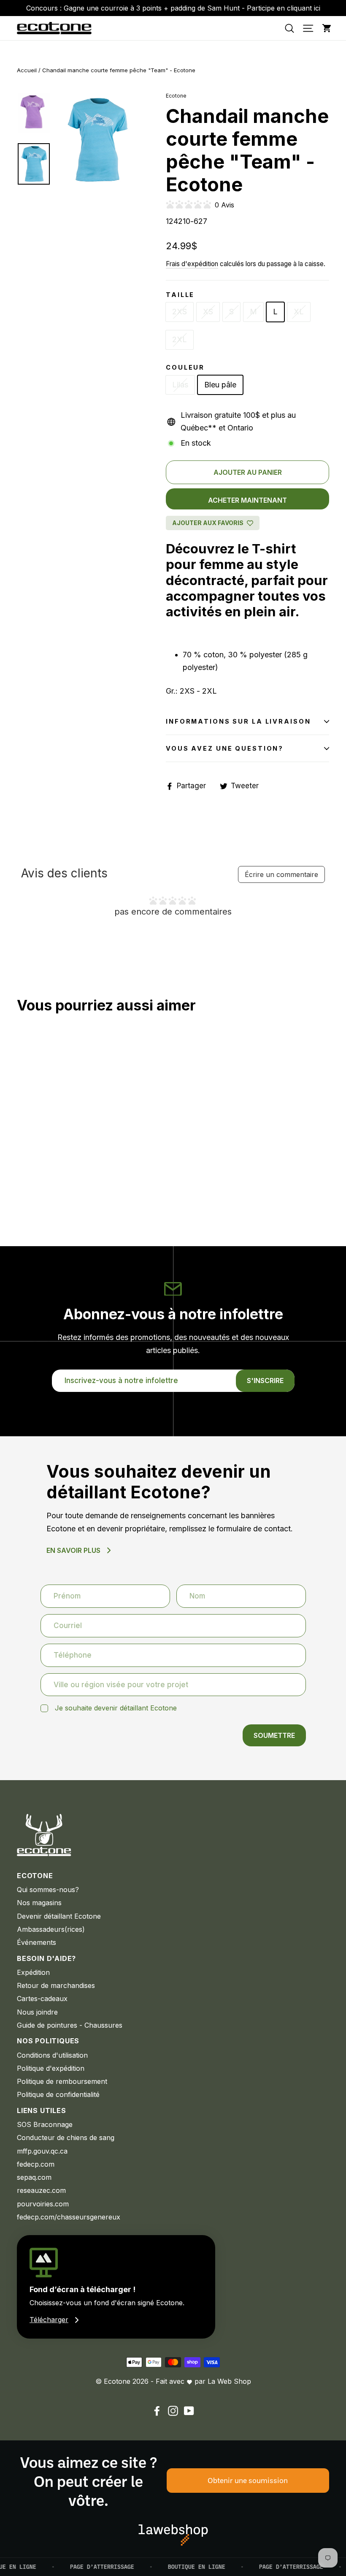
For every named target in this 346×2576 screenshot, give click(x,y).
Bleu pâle (220, 385)
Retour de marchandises (56, 1985)
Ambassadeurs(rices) (51, 1929)
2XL (180, 339)
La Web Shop (229, 2381)
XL (299, 312)
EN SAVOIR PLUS (73, 1550)
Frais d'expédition (192, 264)
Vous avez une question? (225, 748)
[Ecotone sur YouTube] (189, 2411)
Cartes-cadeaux (42, 1999)
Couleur (185, 367)
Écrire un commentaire (281, 874)
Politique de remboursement (62, 2081)
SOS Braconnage (45, 2124)
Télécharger (49, 2320)
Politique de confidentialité (58, 2094)
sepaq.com (34, 2177)
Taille (180, 295)
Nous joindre (37, 2012)
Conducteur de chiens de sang (66, 2138)
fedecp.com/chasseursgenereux (69, 2217)
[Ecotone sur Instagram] (173, 2411)
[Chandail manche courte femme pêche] (22, 1182)
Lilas (180, 385)
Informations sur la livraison (238, 721)
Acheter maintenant (247, 500)
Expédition (33, 1972)
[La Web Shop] (173, 2535)
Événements (36, 1942)
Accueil (27, 70)
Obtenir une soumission (248, 2480)
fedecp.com (36, 2164)
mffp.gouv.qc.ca (42, 2151)
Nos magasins (39, 1903)
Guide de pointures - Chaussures (70, 2025)
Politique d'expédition (51, 2068)
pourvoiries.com (43, 2204)
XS (208, 312)
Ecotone (176, 96)
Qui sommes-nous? (48, 1890)
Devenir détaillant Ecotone (59, 1916)
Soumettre (274, 1735)
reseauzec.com (41, 2190)
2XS (180, 312)
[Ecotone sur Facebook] (157, 2411)
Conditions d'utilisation (52, 2055)
